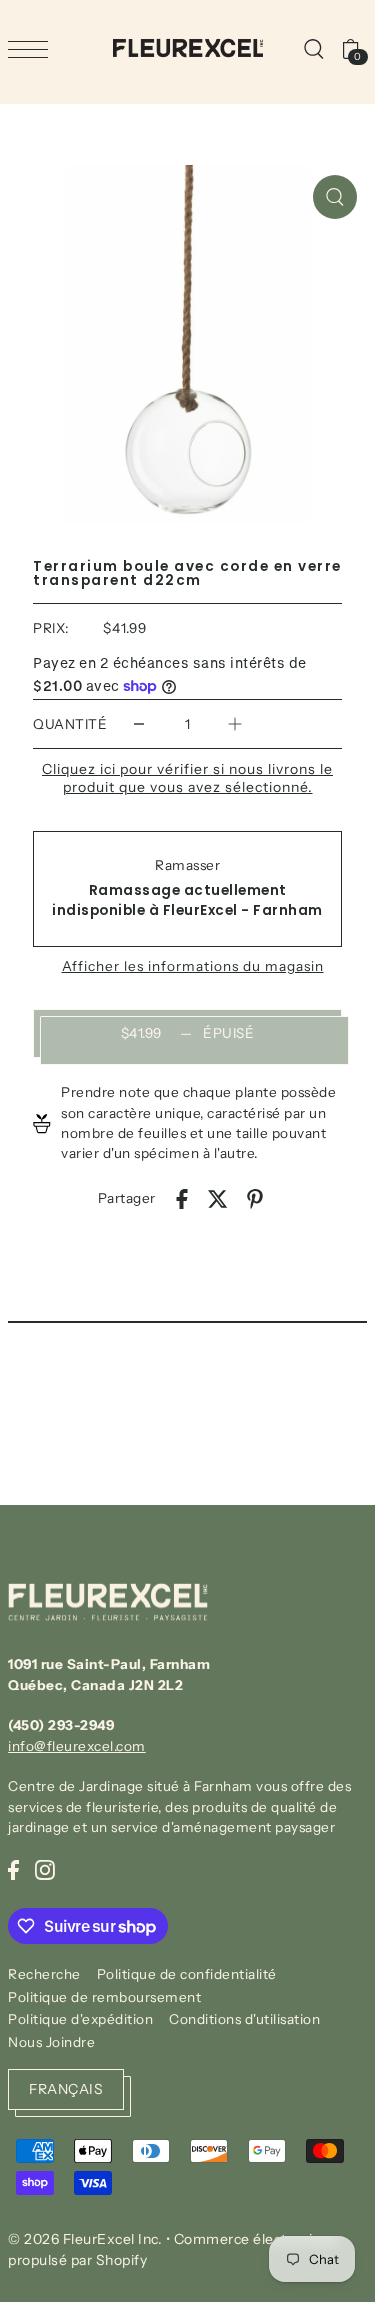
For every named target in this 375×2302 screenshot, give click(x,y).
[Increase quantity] (235, 724)
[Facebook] (13, 1869)
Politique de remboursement (104, 1997)
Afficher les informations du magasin (193, 967)
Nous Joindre (51, 2042)
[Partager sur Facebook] (182, 1198)
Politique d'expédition (80, 2019)
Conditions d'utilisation (244, 2019)
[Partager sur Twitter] (218, 1198)
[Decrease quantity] (139, 724)
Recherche (44, 1974)
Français (66, 2089)
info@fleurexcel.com (77, 1746)
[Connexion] (313, 48)
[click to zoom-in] (335, 197)
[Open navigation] (33, 49)
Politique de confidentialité (187, 1974)
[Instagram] (45, 1869)
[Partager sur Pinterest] (255, 1198)
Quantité (70, 724)
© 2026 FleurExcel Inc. (85, 2239)
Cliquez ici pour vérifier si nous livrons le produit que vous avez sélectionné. (187, 778)
